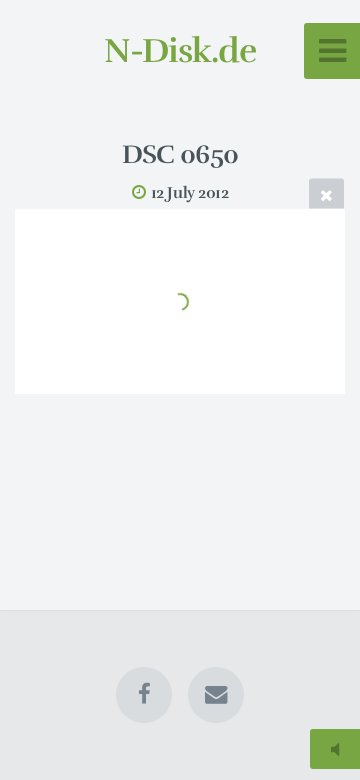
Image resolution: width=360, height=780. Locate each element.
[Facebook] (144, 695)
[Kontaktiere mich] (216, 695)
